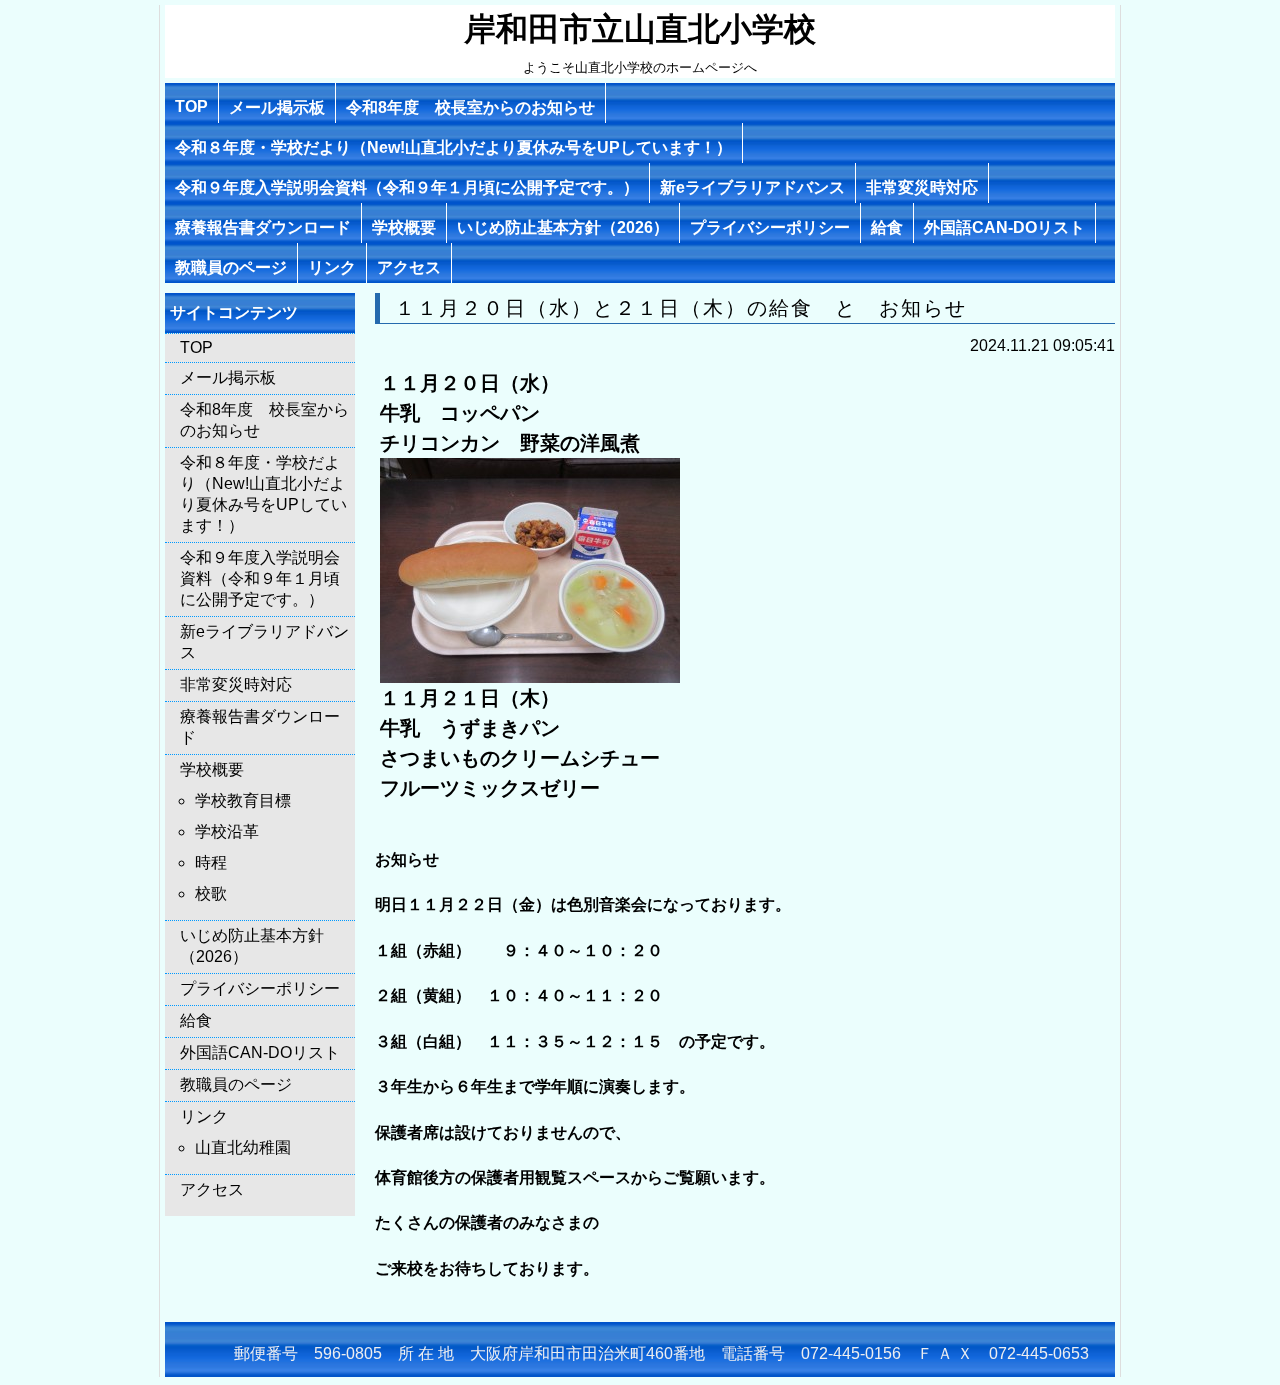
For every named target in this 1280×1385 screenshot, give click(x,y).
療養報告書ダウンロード (263, 227)
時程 (211, 862)
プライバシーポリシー (770, 227)
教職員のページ (231, 267)
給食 (887, 227)
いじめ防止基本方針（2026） (563, 227)
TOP (191, 106)
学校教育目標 (243, 800)
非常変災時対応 (922, 187)
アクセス (409, 267)
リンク (332, 267)
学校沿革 (227, 831)
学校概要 (404, 227)
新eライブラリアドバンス (752, 187)
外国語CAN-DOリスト (1004, 227)
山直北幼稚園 (243, 1147)
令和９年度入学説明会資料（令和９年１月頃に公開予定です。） (407, 187)
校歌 (211, 893)
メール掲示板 (277, 107)
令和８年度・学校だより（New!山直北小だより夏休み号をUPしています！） (453, 147)
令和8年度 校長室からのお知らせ (470, 107)
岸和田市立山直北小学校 (640, 29)
